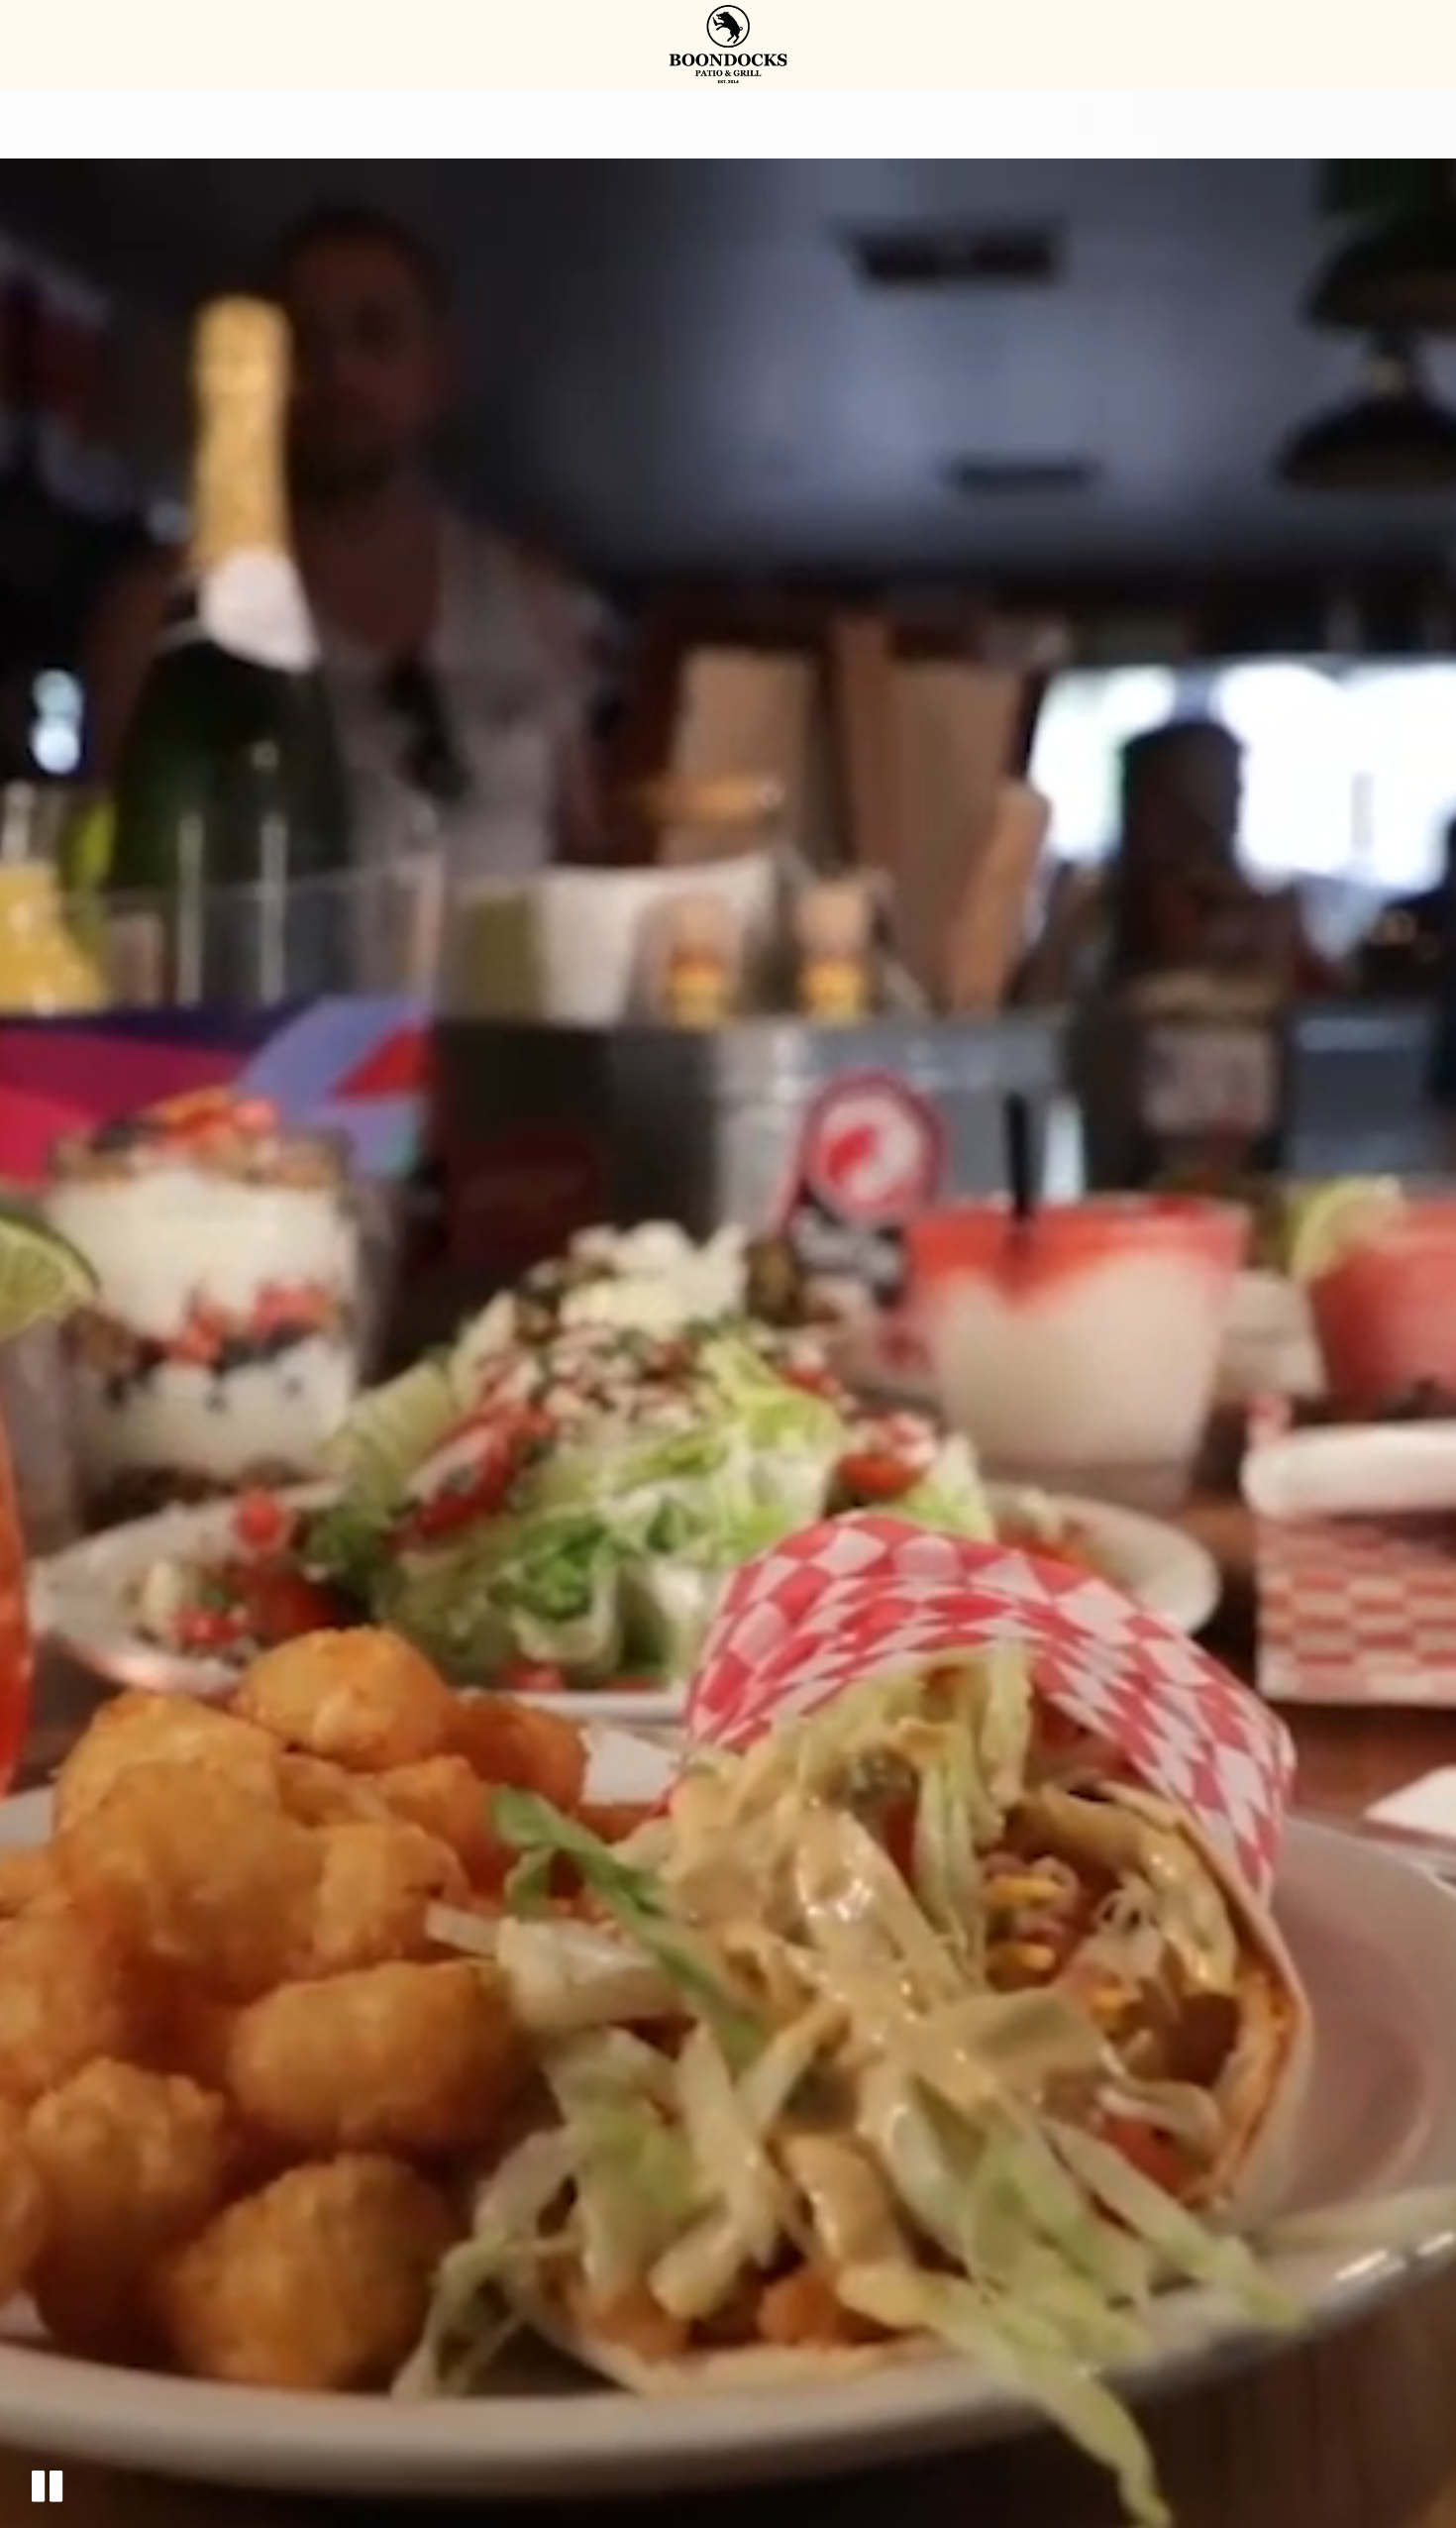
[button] (47, 2486)
